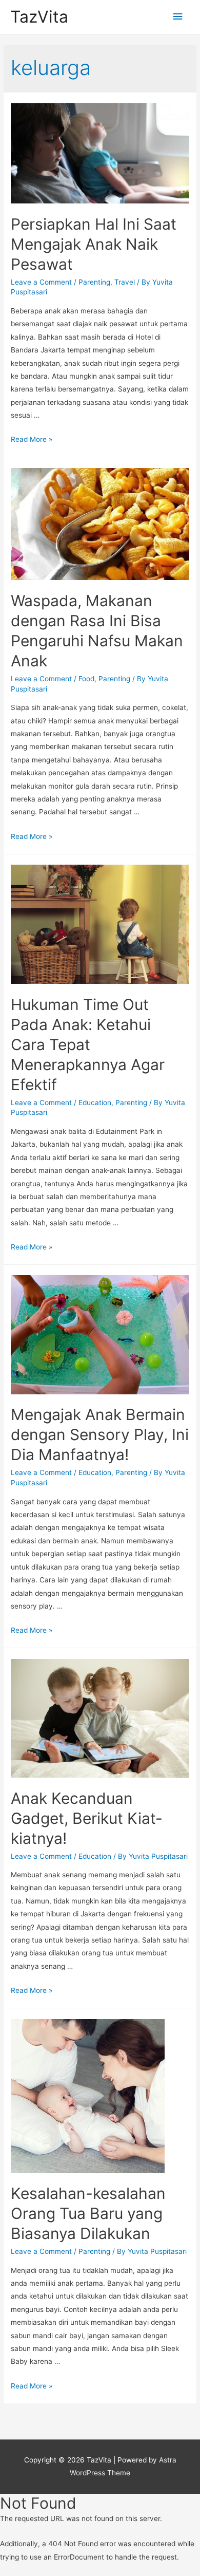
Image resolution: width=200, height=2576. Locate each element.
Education (95, 1103)
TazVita (39, 17)
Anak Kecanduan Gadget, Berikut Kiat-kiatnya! (87, 1818)
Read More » (32, 439)
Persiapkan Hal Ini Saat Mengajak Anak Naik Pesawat (94, 244)
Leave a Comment (41, 282)
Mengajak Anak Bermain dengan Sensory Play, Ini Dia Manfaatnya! (100, 1434)
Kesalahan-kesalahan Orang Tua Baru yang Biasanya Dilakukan (88, 2213)
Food (86, 679)
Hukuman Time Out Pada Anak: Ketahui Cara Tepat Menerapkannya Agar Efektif (88, 1044)
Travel (125, 282)
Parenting (94, 282)
